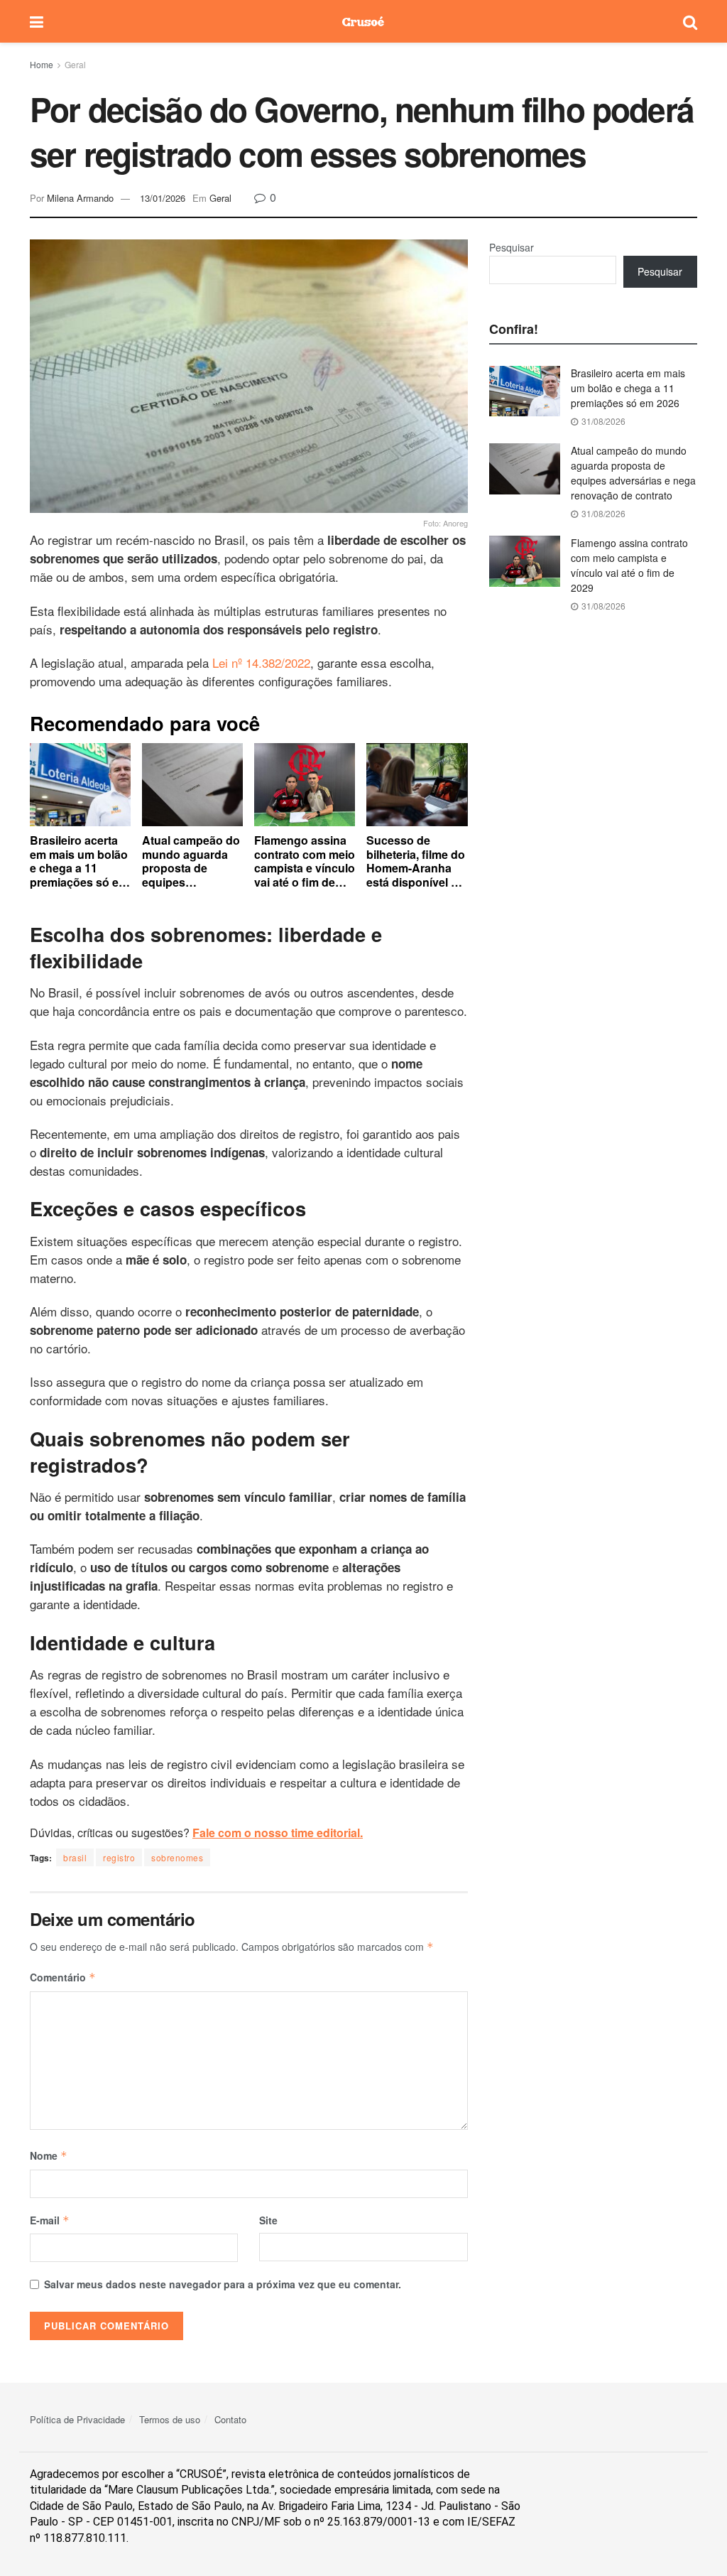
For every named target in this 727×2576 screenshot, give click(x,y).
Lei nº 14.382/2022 (261, 662)
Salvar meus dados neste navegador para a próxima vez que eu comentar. (223, 2284)
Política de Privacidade (77, 2419)
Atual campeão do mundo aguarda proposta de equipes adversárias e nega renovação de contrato (633, 473)
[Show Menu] (37, 21)
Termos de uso (170, 2419)
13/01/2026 (163, 198)
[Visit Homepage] (363, 21)
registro (119, 1857)
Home (42, 64)
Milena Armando (80, 198)
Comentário (63, 1977)
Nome (49, 2155)
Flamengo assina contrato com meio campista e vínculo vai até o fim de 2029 (629, 565)
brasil (75, 1857)
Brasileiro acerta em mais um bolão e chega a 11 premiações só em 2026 (628, 388)
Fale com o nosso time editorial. (278, 1833)
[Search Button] (690, 21)
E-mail (50, 2220)
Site (268, 2220)
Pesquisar (512, 247)
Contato (230, 2419)
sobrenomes (177, 1857)
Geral (75, 64)
